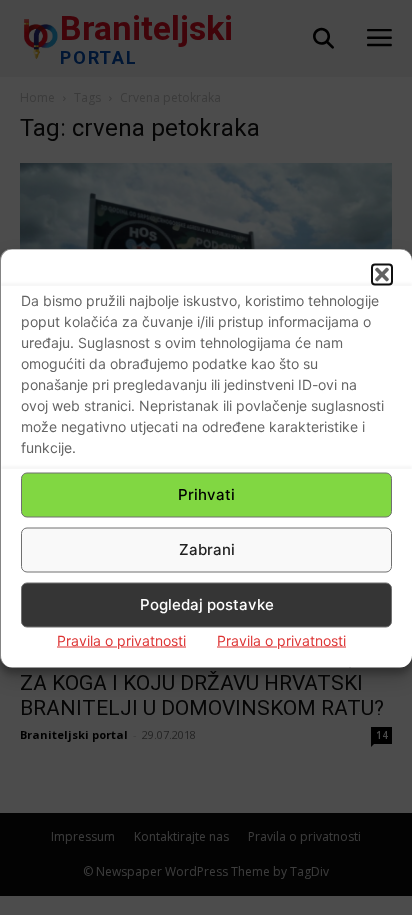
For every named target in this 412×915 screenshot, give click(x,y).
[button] (382, 274)
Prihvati (206, 494)
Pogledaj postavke (207, 604)
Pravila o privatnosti (121, 639)
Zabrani (207, 549)
